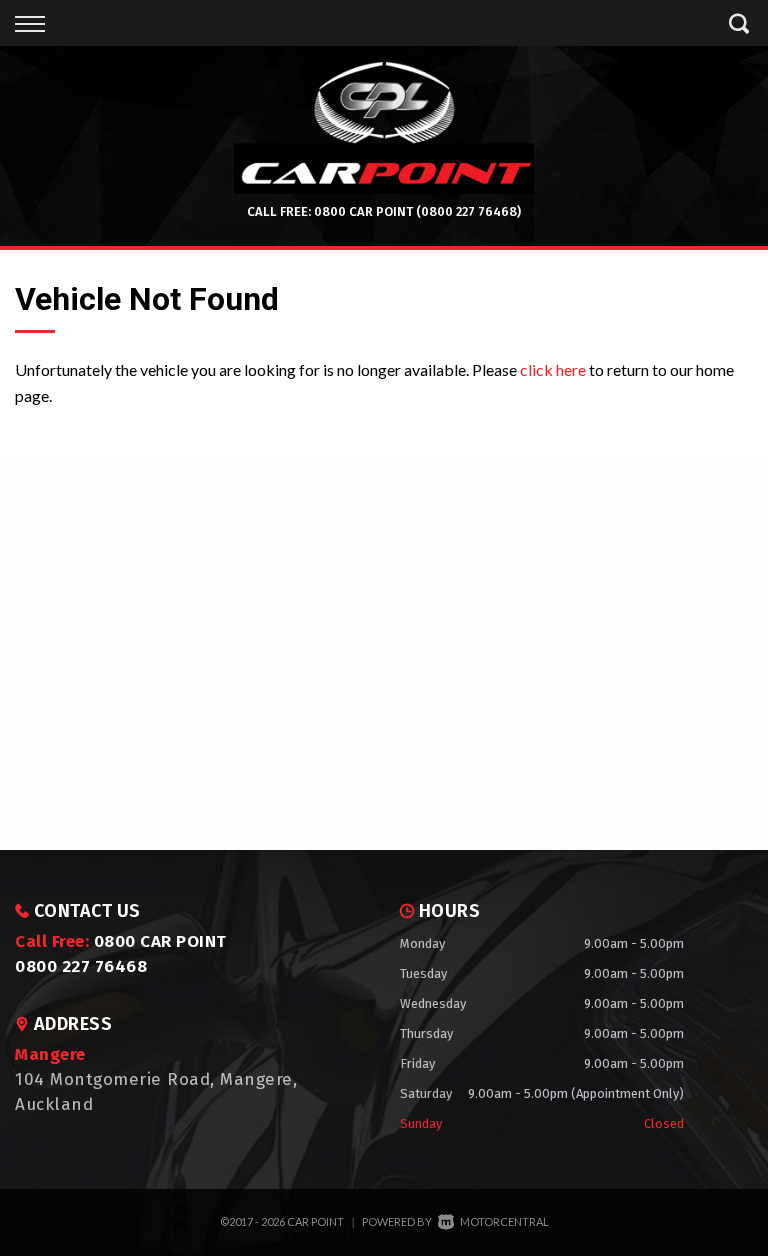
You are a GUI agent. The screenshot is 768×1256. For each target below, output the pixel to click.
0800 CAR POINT (363, 211)
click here (553, 369)
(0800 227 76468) (468, 211)
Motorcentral (504, 1221)
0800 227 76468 (81, 966)
